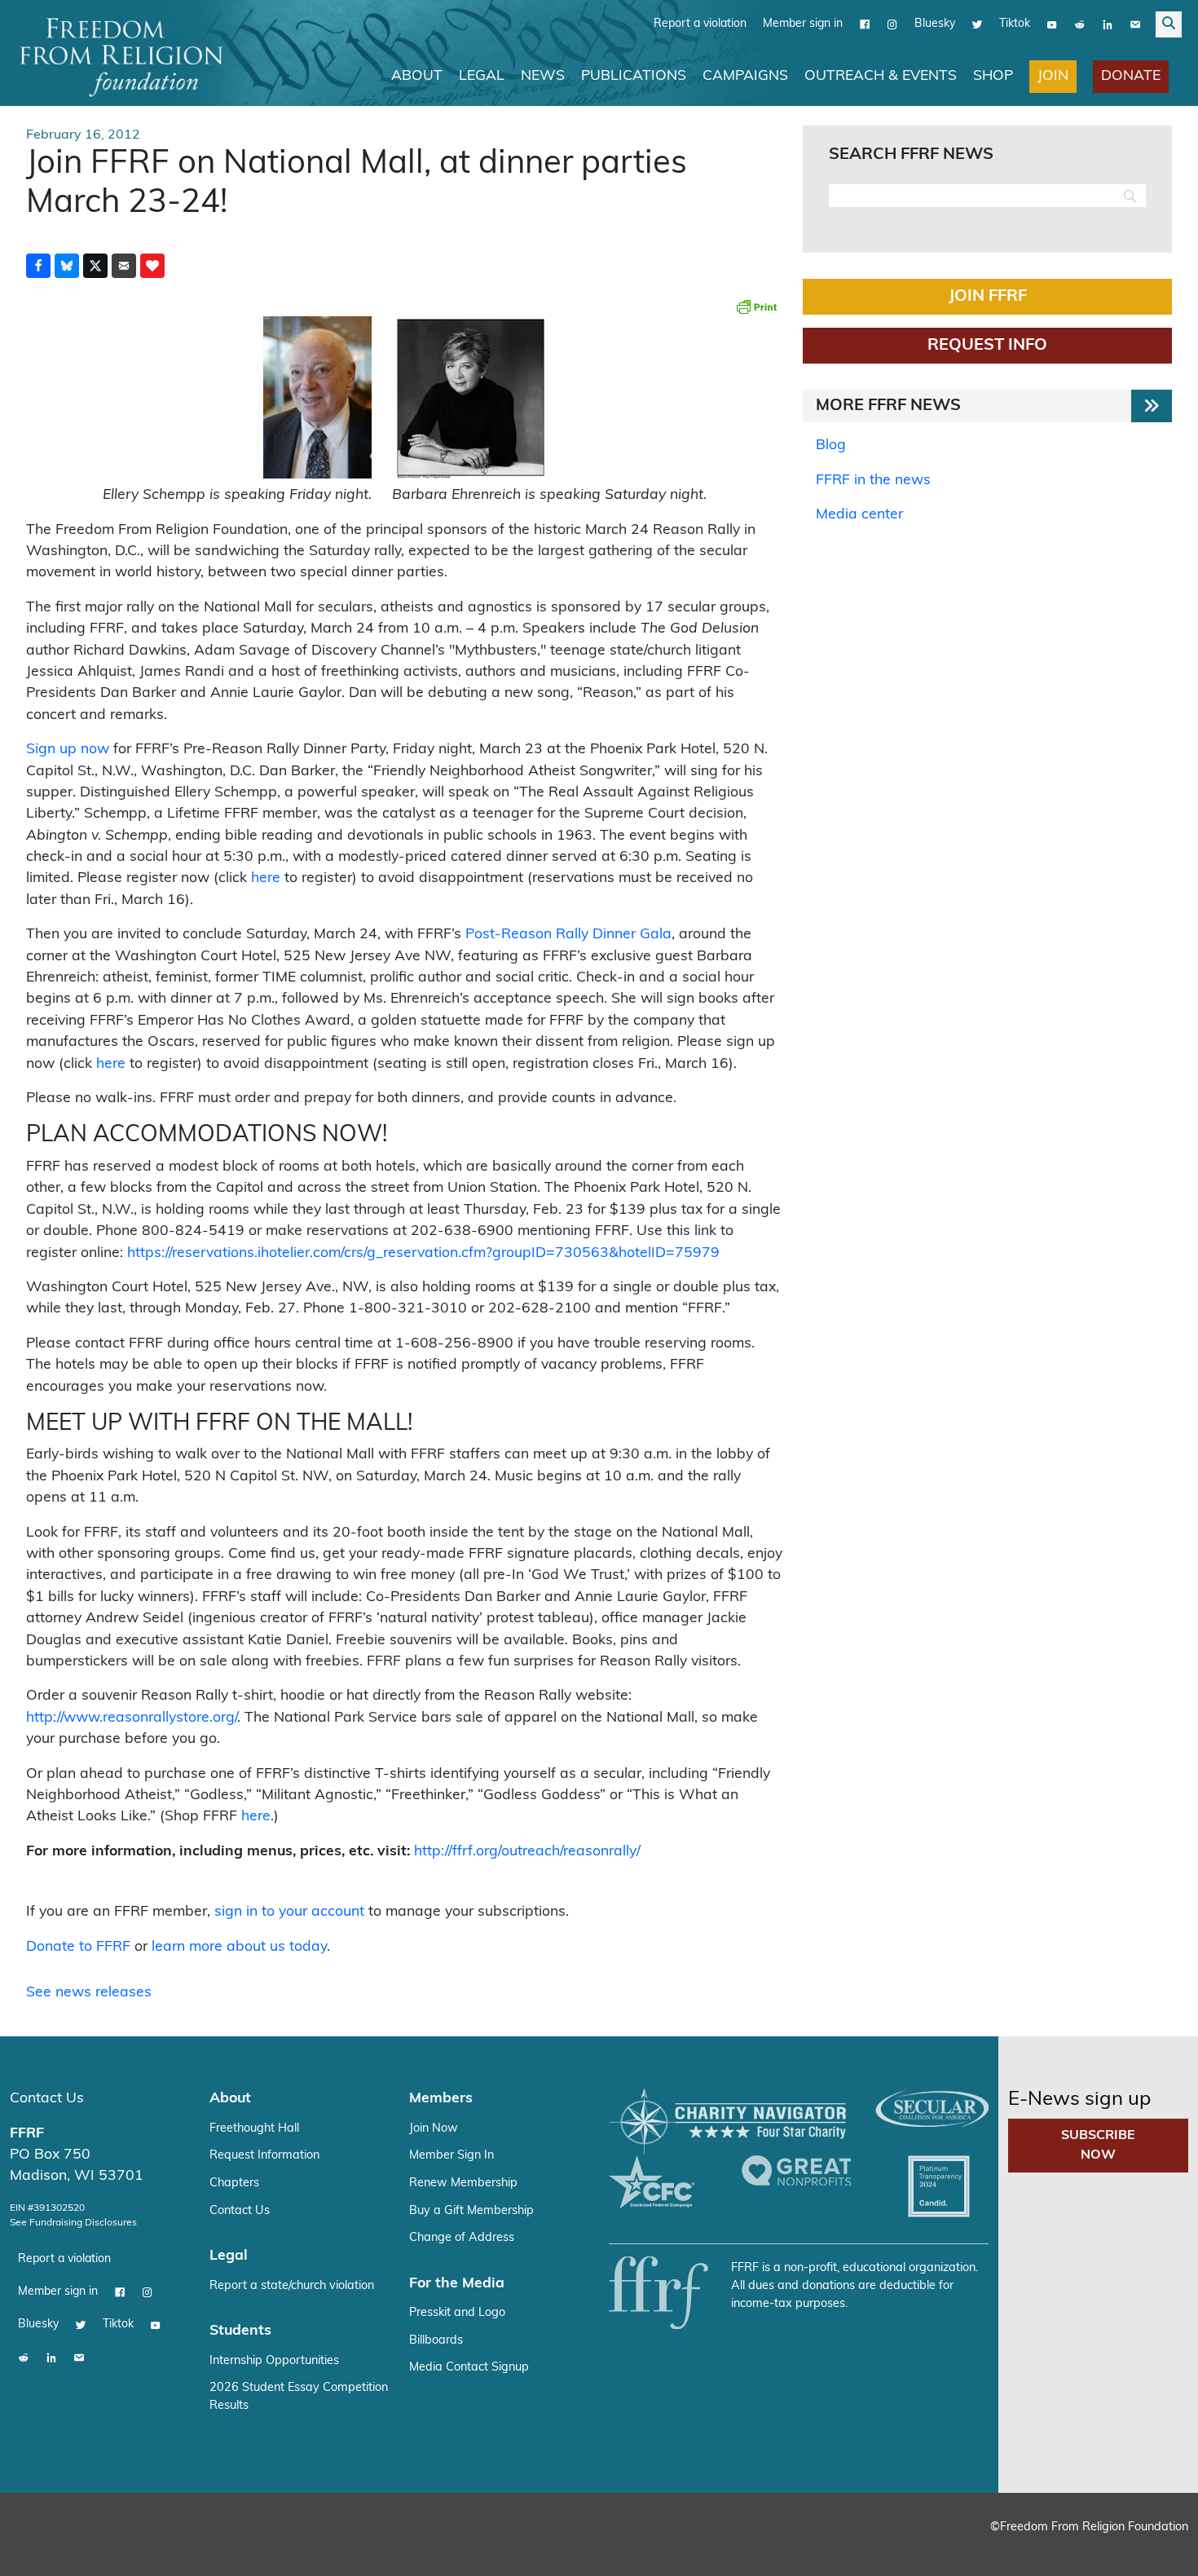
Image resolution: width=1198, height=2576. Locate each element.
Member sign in (803, 23)
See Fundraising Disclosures (73, 2222)
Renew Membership (463, 2183)
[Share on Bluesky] (67, 265)
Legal (482, 75)
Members (441, 2098)
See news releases (89, 1992)
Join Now (434, 2128)
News (543, 75)
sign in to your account (289, 1911)
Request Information (264, 2155)
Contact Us (47, 2098)
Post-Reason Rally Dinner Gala (568, 934)
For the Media (457, 2283)
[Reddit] (1080, 24)
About (417, 75)
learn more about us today (239, 1946)
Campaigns (745, 75)
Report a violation (700, 23)
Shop (993, 75)
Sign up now (68, 749)
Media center (859, 514)
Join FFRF (988, 296)
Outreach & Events (881, 75)
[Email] (1135, 24)
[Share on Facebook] (38, 265)
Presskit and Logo (457, 2312)
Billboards (436, 2340)
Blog (831, 445)
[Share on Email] (124, 265)
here (266, 878)
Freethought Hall (254, 2128)
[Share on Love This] (152, 265)
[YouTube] (1052, 24)
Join (1053, 75)
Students (240, 2330)
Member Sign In (451, 2155)
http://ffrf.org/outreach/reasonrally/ (527, 1851)
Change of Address (462, 2237)
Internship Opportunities (274, 2360)
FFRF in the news (873, 480)
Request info (987, 345)
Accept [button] (1151, 2548)
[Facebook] (865, 24)
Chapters (234, 2183)
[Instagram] (892, 24)
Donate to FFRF (78, 1946)
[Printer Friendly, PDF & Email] (756, 306)
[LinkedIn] (1108, 24)
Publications (634, 75)
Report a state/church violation (292, 2285)
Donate (1131, 75)
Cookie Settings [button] (1065, 2548)
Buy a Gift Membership (471, 2210)
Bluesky (935, 23)
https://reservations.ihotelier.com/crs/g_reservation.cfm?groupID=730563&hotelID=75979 (423, 1253)
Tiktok (1015, 23)
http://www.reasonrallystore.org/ (132, 1717)
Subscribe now (1098, 2145)
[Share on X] (95, 265)
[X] (977, 24)
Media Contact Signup (469, 2367)
